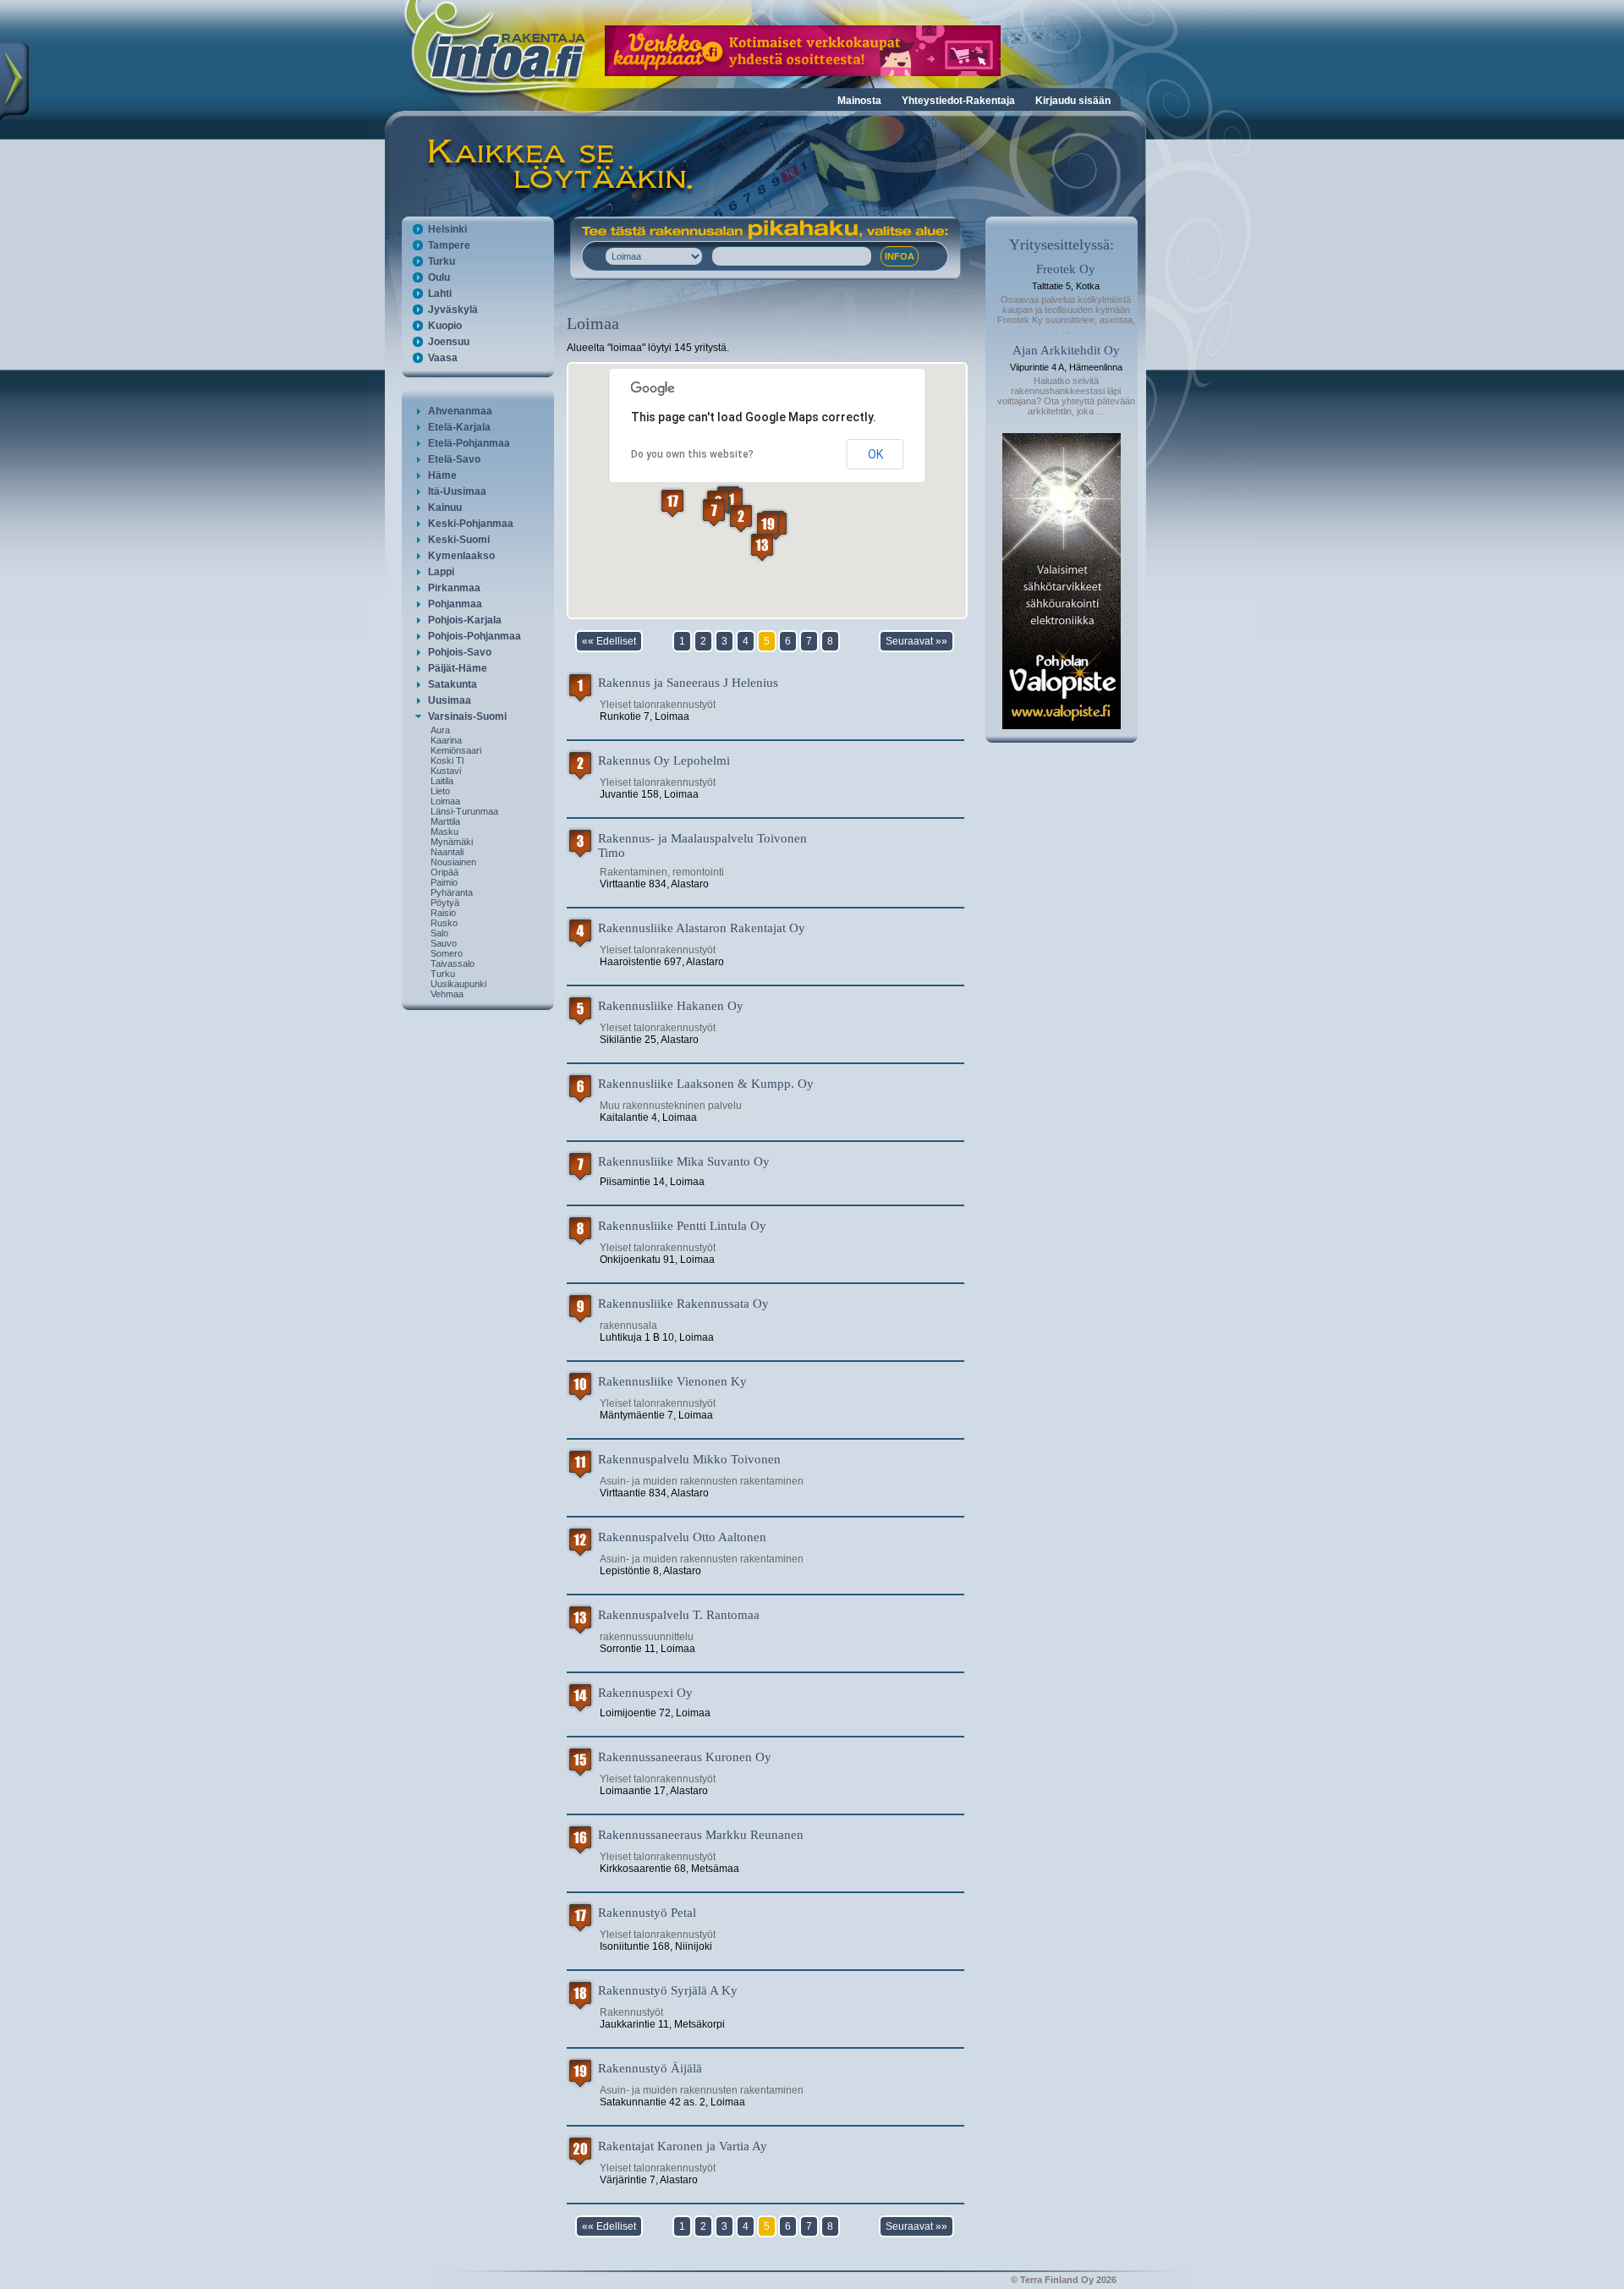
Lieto (440, 791)
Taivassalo (453, 963)
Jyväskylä (453, 310)
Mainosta (859, 101)
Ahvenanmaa (460, 411)
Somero (447, 953)
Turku (442, 261)
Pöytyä (445, 903)
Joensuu (449, 342)
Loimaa (445, 801)
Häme (442, 475)
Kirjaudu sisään (1073, 101)
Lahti (440, 294)
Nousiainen (453, 862)
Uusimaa (450, 700)
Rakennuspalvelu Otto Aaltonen (682, 1537)
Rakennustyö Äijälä (650, 2068)
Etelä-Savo (454, 459)
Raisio (443, 913)
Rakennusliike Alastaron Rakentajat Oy (702, 928)
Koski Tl (447, 760)
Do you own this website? (692, 454)
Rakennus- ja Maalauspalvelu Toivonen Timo (702, 845)
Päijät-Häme (458, 668)
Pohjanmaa (455, 604)
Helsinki (447, 229)
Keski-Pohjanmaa (471, 524)
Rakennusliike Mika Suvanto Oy (684, 1161)
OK (875, 454)
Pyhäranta (452, 892)
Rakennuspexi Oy (645, 1693)
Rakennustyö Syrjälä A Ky (668, 1990)
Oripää (444, 872)
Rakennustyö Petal (647, 1913)
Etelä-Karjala (459, 427)
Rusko (444, 923)
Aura (440, 730)
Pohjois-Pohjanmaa (475, 636)
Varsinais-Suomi (467, 716)
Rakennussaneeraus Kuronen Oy (685, 1757)
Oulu (439, 277)
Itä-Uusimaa (457, 491)
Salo (439, 933)
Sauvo (444, 943)
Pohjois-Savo (460, 652)
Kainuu (445, 508)
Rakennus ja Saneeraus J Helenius (688, 683)
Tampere (449, 245)
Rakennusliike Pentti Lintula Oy (682, 1226)
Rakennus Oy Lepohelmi (664, 760)
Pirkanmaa (454, 588)
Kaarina (446, 740)
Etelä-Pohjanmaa (469, 443)
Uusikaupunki (458, 984)
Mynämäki (452, 842)
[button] (732, 501)
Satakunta (453, 684)
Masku (444, 832)
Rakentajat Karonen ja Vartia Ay (683, 2146)
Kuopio (445, 326)
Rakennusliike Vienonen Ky (672, 1381)
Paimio (444, 882)
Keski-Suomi (459, 540)
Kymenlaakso (461, 556)
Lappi (441, 572)
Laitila (442, 781)
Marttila (445, 821)
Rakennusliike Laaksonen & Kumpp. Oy (706, 1084)
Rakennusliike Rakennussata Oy (683, 1304)
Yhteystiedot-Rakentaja (958, 101)
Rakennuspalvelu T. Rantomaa (679, 1615)
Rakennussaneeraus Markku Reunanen (701, 1835)
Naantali (447, 852)
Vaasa (443, 358)
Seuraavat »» (916, 641)
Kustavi (446, 771)
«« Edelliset (609, 641)
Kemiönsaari (456, 750)
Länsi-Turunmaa (464, 811)
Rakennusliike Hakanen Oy (671, 1006)
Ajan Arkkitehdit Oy (1066, 350)
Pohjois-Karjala (465, 620)
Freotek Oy (1066, 269)
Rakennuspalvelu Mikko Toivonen (689, 1459)
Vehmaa (447, 994)
